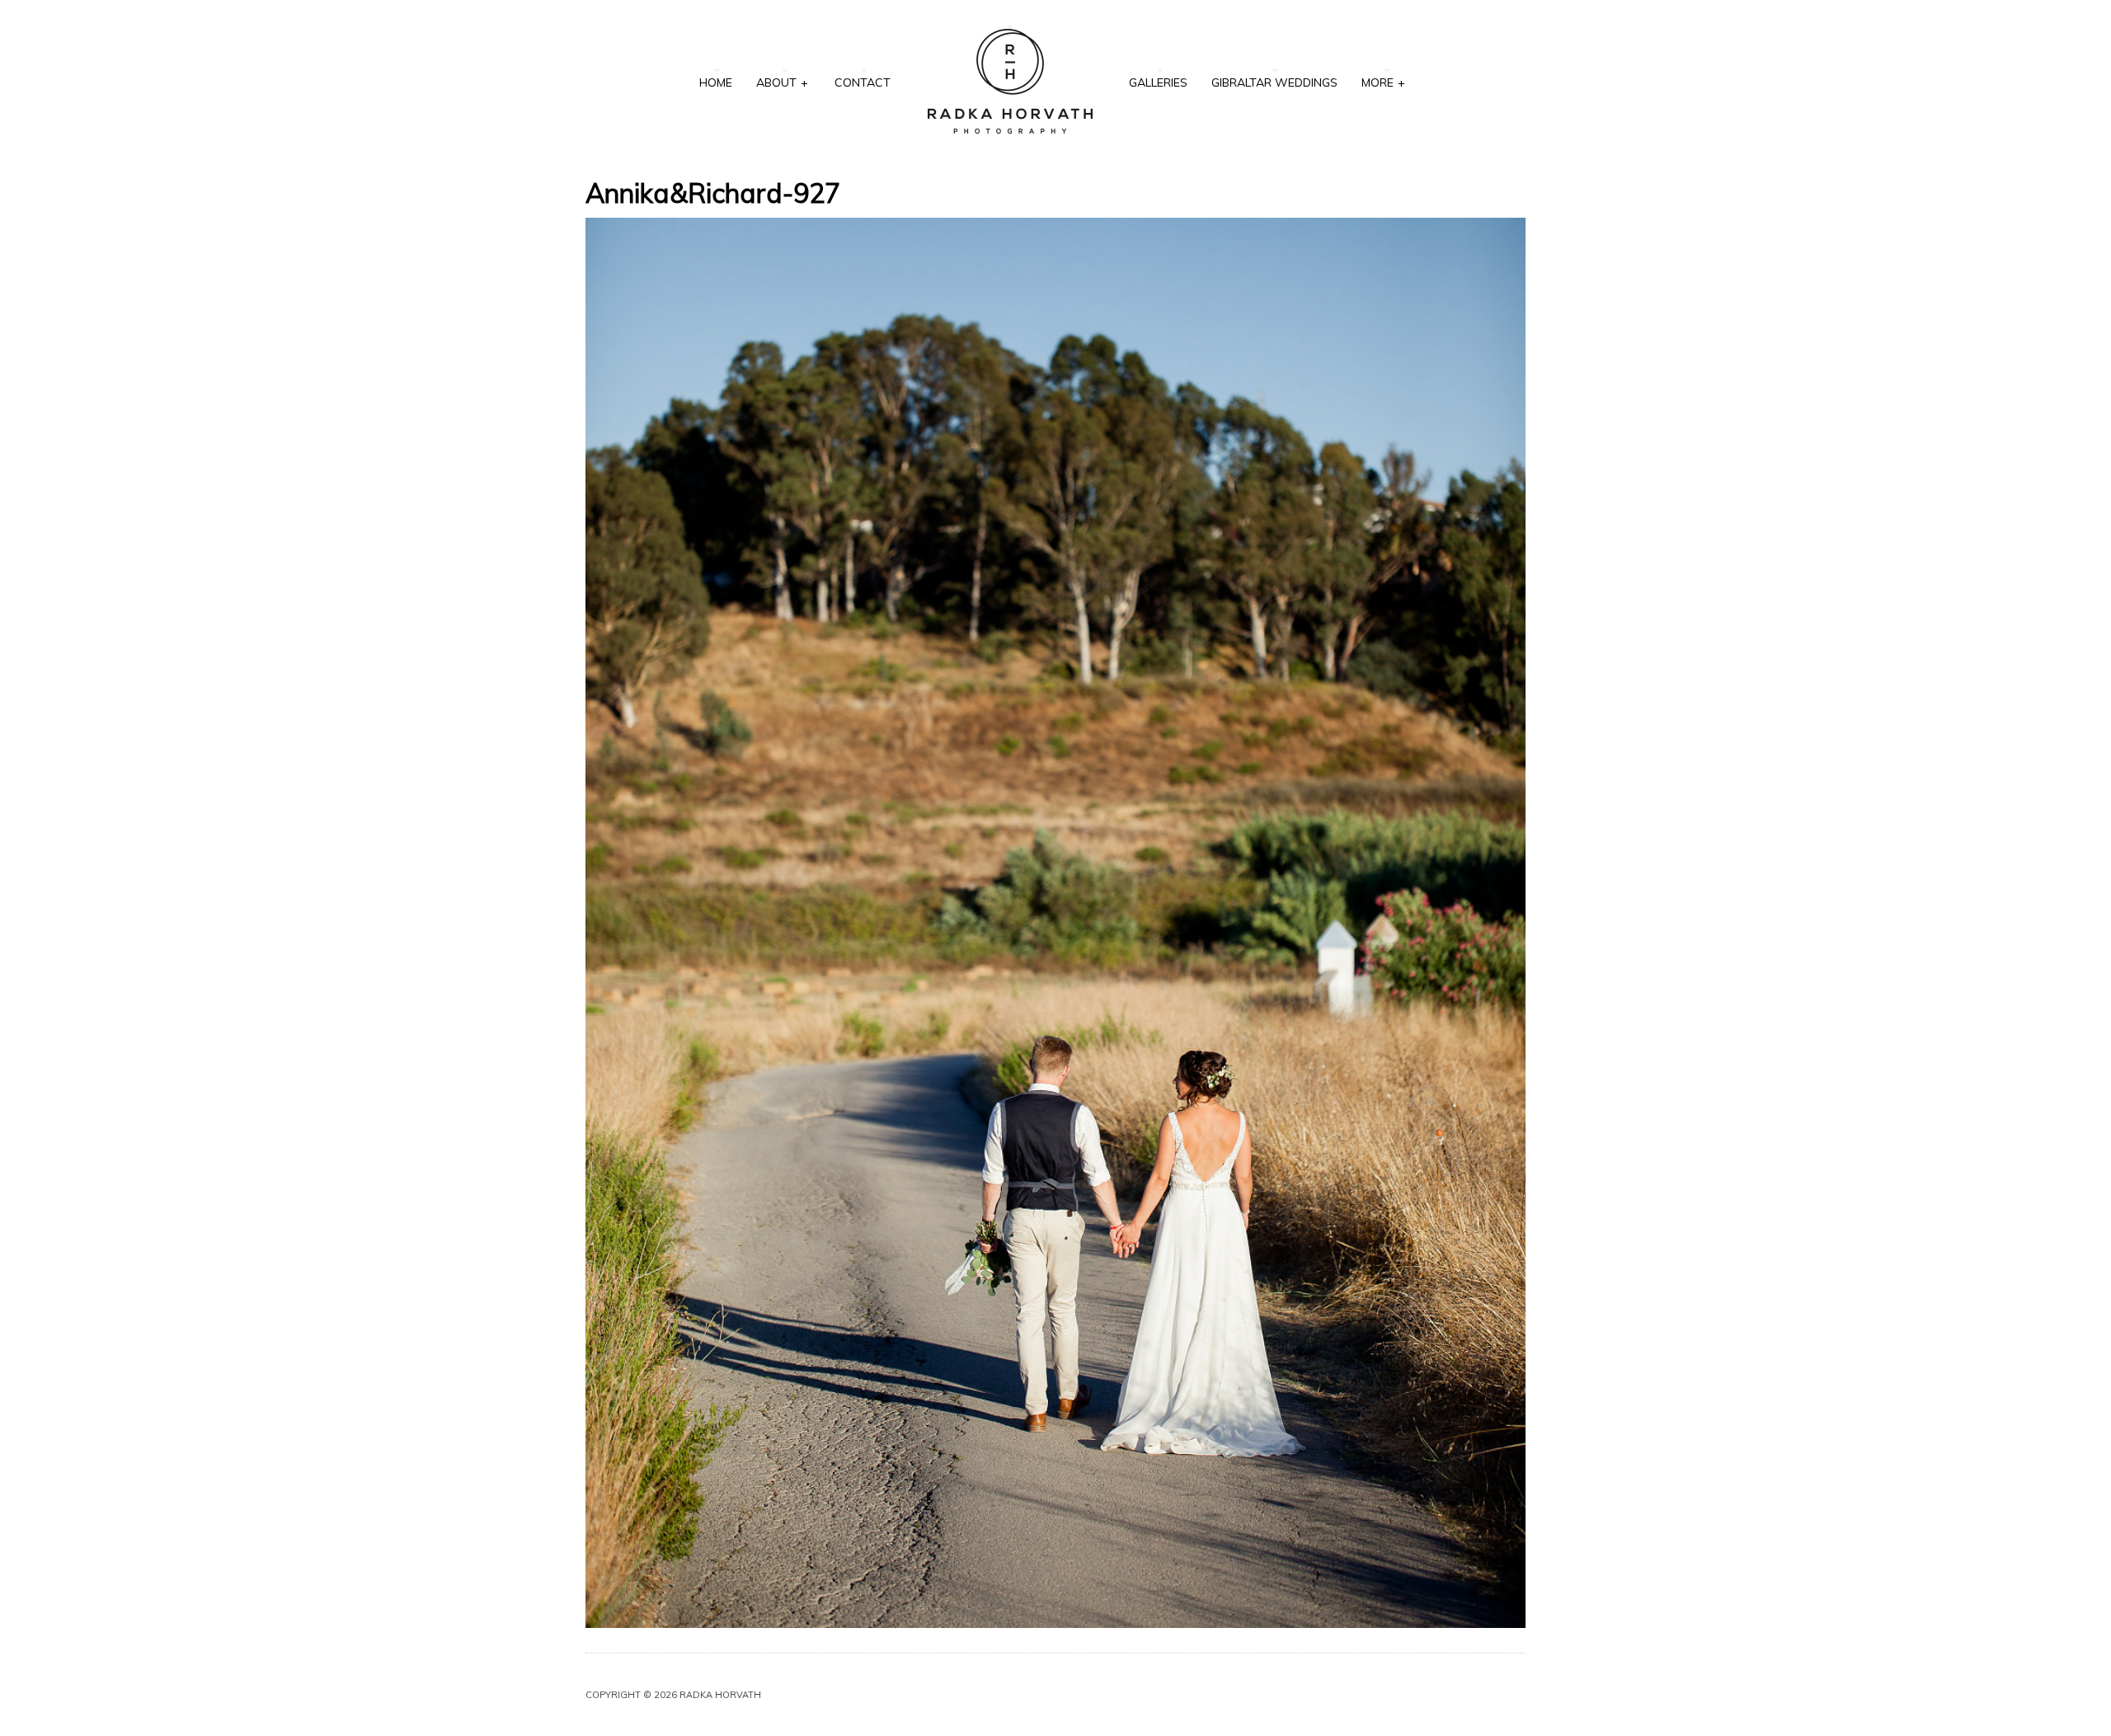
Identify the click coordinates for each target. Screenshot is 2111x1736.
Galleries (1158, 82)
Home (716, 82)
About (782, 82)
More (1383, 82)
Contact (863, 82)
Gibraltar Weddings (1274, 82)
